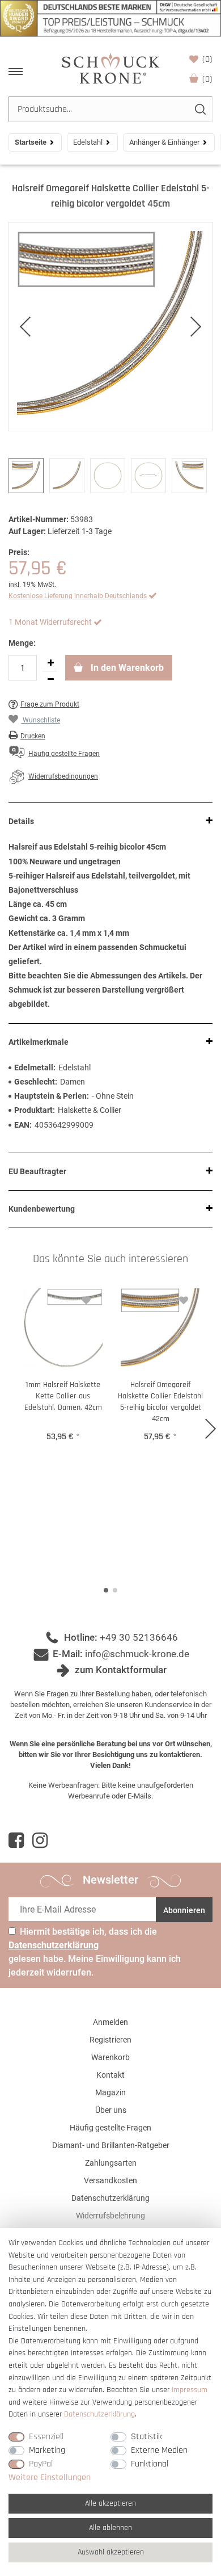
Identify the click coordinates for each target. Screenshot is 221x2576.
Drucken (33, 736)
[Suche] (200, 109)
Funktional (150, 2464)
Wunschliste (207, 59)
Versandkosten (110, 2180)
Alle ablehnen (110, 2528)
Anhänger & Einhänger (164, 142)
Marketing (47, 2450)
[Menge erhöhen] (50, 663)
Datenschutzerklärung (110, 2198)
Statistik (146, 2437)
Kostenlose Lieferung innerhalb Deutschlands (78, 596)
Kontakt (110, 2075)
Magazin (110, 2092)
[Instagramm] (40, 1840)
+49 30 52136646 (139, 1637)
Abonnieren (184, 1910)
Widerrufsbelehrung (110, 2216)
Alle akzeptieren (110, 2503)
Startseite (31, 142)
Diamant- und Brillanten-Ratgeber (111, 2145)
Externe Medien (159, 2450)
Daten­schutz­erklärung (99, 2414)
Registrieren (110, 2040)
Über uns (111, 2110)
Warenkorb (207, 79)
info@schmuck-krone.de (137, 1654)
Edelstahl (88, 142)
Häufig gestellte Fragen (110, 2128)
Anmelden (110, 2022)
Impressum (190, 2390)
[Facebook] (16, 1840)
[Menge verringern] (50, 679)
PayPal (41, 2464)
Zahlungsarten (111, 2163)
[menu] (16, 72)
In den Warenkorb (126, 668)
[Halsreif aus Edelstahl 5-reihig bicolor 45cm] (110, 327)
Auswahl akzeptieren (111, 2552)
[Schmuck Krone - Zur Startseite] (110, 68)
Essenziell (46, 2437)
